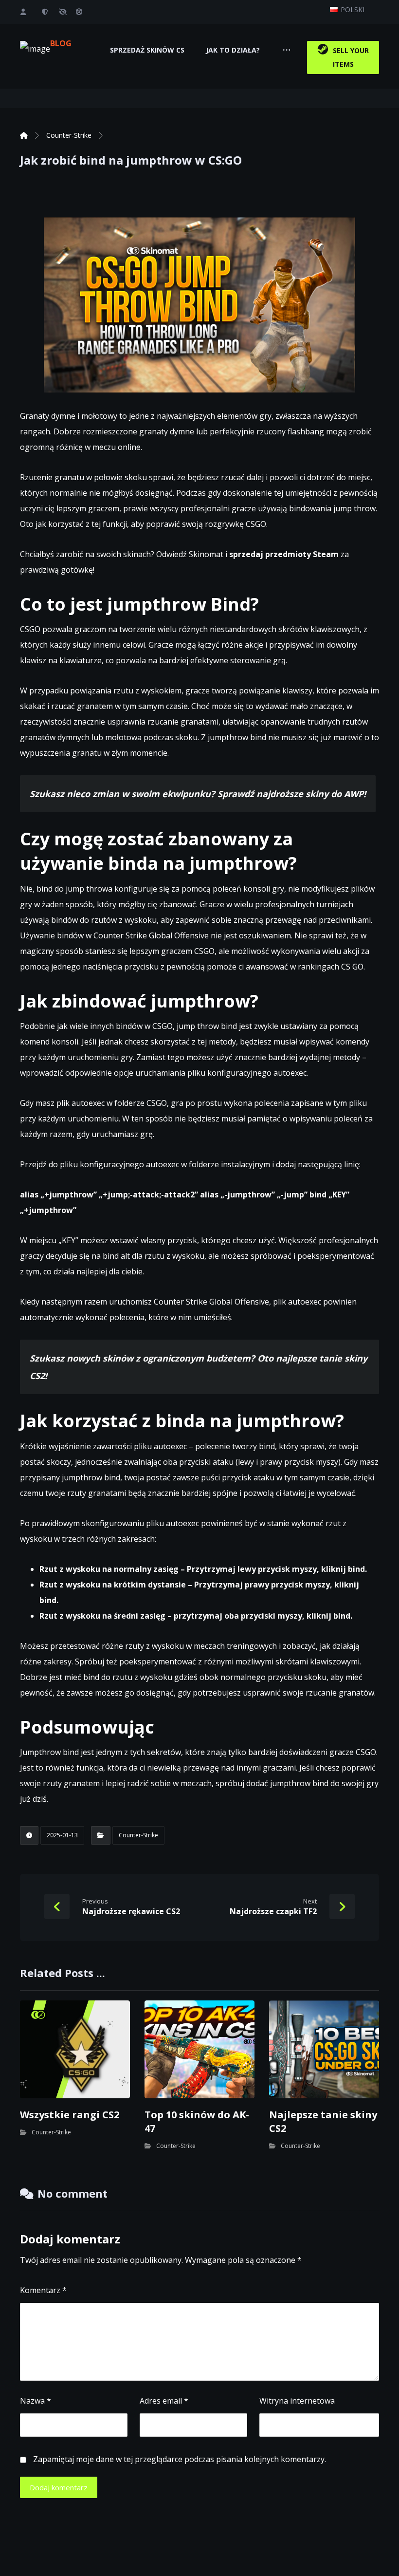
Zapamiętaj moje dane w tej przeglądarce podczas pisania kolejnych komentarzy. (180, 2459)
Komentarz (43, 2290)
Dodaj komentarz (59, 2487)
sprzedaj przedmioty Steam (284, 554)
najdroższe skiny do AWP (310, 794)
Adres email (164, 2401)
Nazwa (36, 2401)
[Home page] (24, 135)
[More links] (287, 50)
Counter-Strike (138, 1835)
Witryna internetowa (297, 2401)
